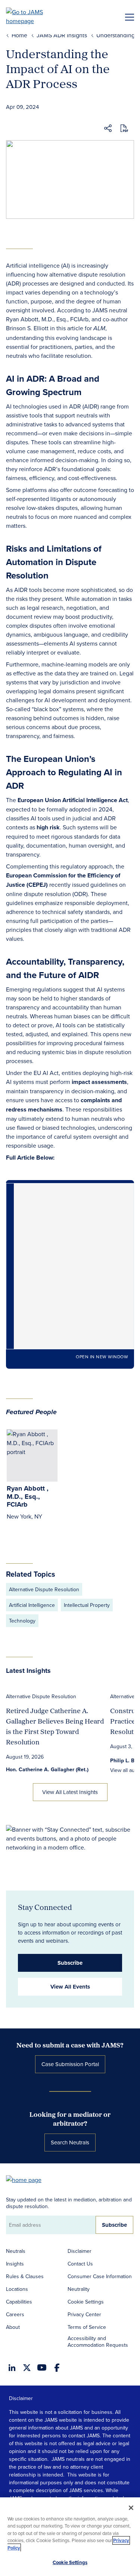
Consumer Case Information (100, 2276)
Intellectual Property (87, 1605)
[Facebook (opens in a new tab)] (57, 2368)
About (13, 2327)
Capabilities (19, 2302)
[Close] (131, 2508)
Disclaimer (80, 2251)
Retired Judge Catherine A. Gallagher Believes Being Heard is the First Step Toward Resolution (55, 1726)
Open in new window (102, 1357)
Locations (17, 2289)
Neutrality (79, 2289)
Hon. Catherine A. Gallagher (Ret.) (47, 1769)
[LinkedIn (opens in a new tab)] (12, 2368)
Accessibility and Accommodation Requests (98, 2342)
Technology (22, 1621)
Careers (15, 2314)
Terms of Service (87, 2327)
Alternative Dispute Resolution (44, 1589)
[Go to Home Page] (27, 2179)
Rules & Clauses (25, 2276)
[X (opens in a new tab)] (27, 2368)
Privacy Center (84, 2314)
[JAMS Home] (35, 16)
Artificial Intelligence (32, 1605)
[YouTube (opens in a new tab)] (42, 2367)
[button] (108, 129)
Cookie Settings (86, 2302)
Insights (15, 2264)
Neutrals (16, 2251)
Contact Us (80, 2264)
